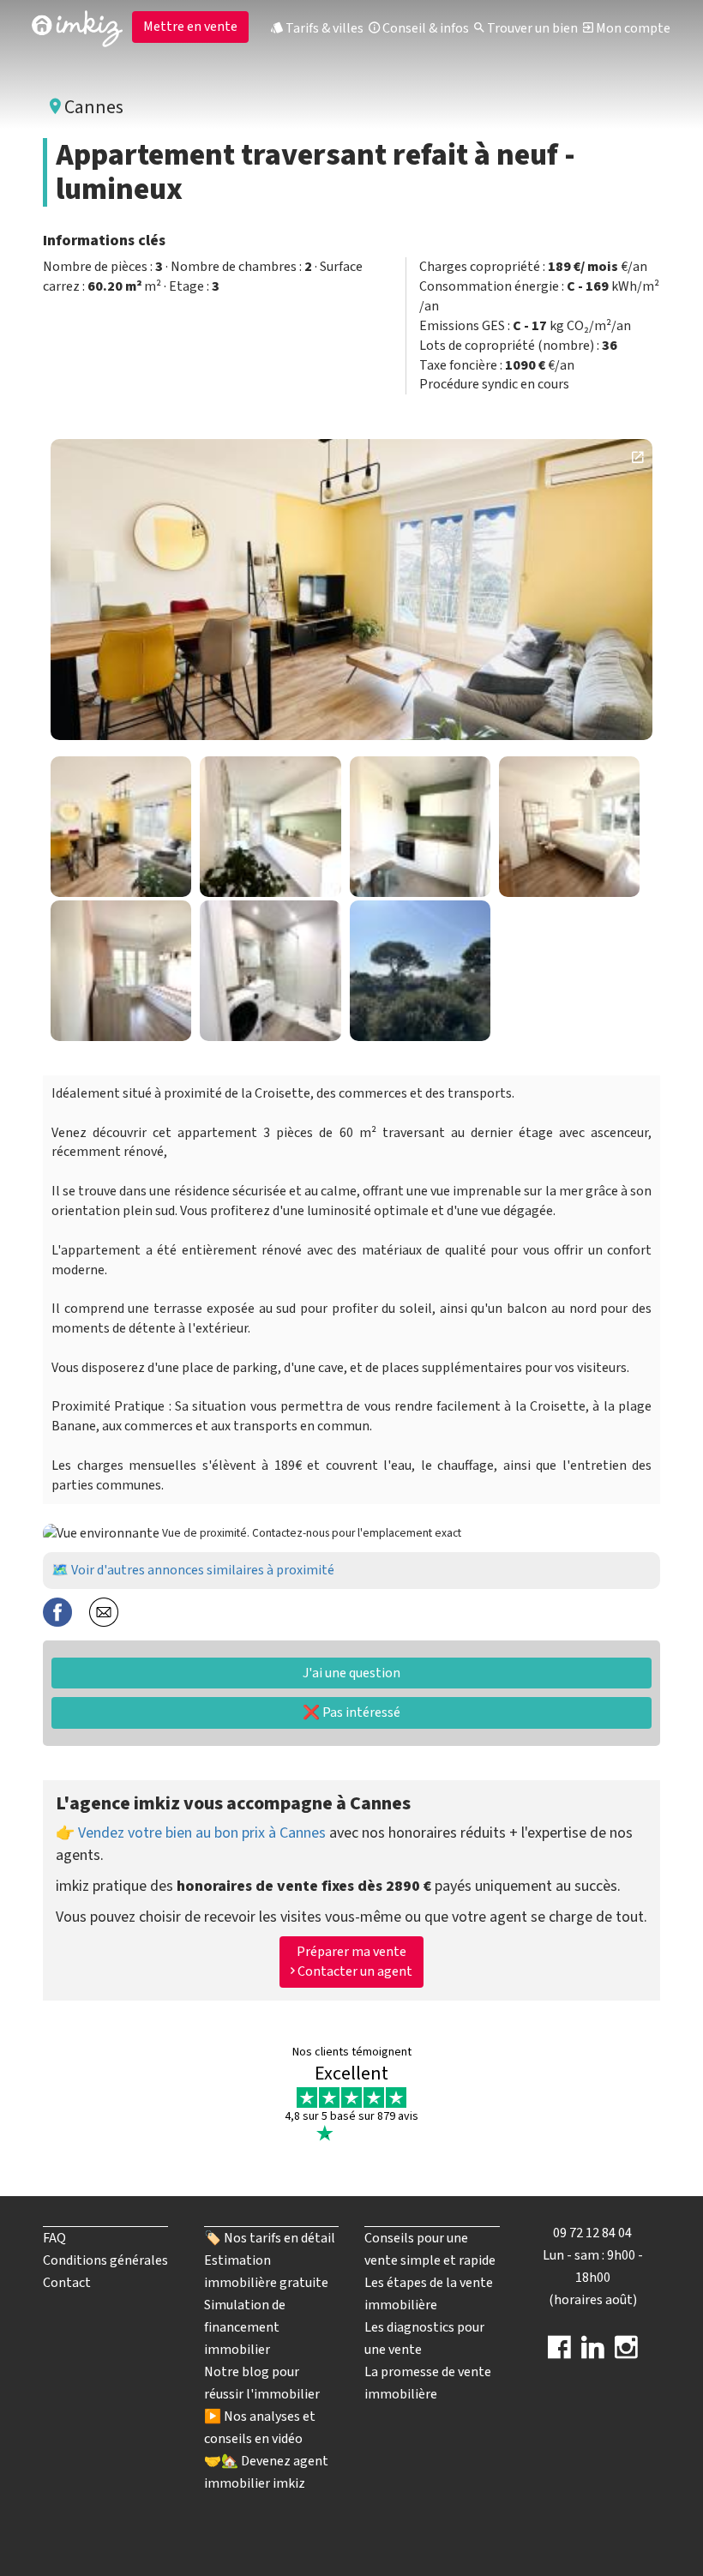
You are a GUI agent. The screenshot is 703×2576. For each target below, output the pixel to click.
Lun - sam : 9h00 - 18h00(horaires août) (593, 2278)
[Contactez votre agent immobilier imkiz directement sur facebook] (559, 2353)
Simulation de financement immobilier (245, 2327)
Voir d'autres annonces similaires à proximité (203, 1570)
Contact (67, 2283)
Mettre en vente (190, 27)
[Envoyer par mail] (104, 1611)
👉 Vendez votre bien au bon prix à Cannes (191, 1833)
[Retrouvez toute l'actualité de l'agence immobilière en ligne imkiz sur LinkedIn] (593, 2353)
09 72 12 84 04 (592, 2233)
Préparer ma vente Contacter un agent (354, 1962)
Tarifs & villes (323, 28)
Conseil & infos (424, 28)
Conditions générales (105, 2260)
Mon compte (632, 28)
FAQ (54, 2238)
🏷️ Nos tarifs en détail (270, 2238)
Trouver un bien (531, 28)
